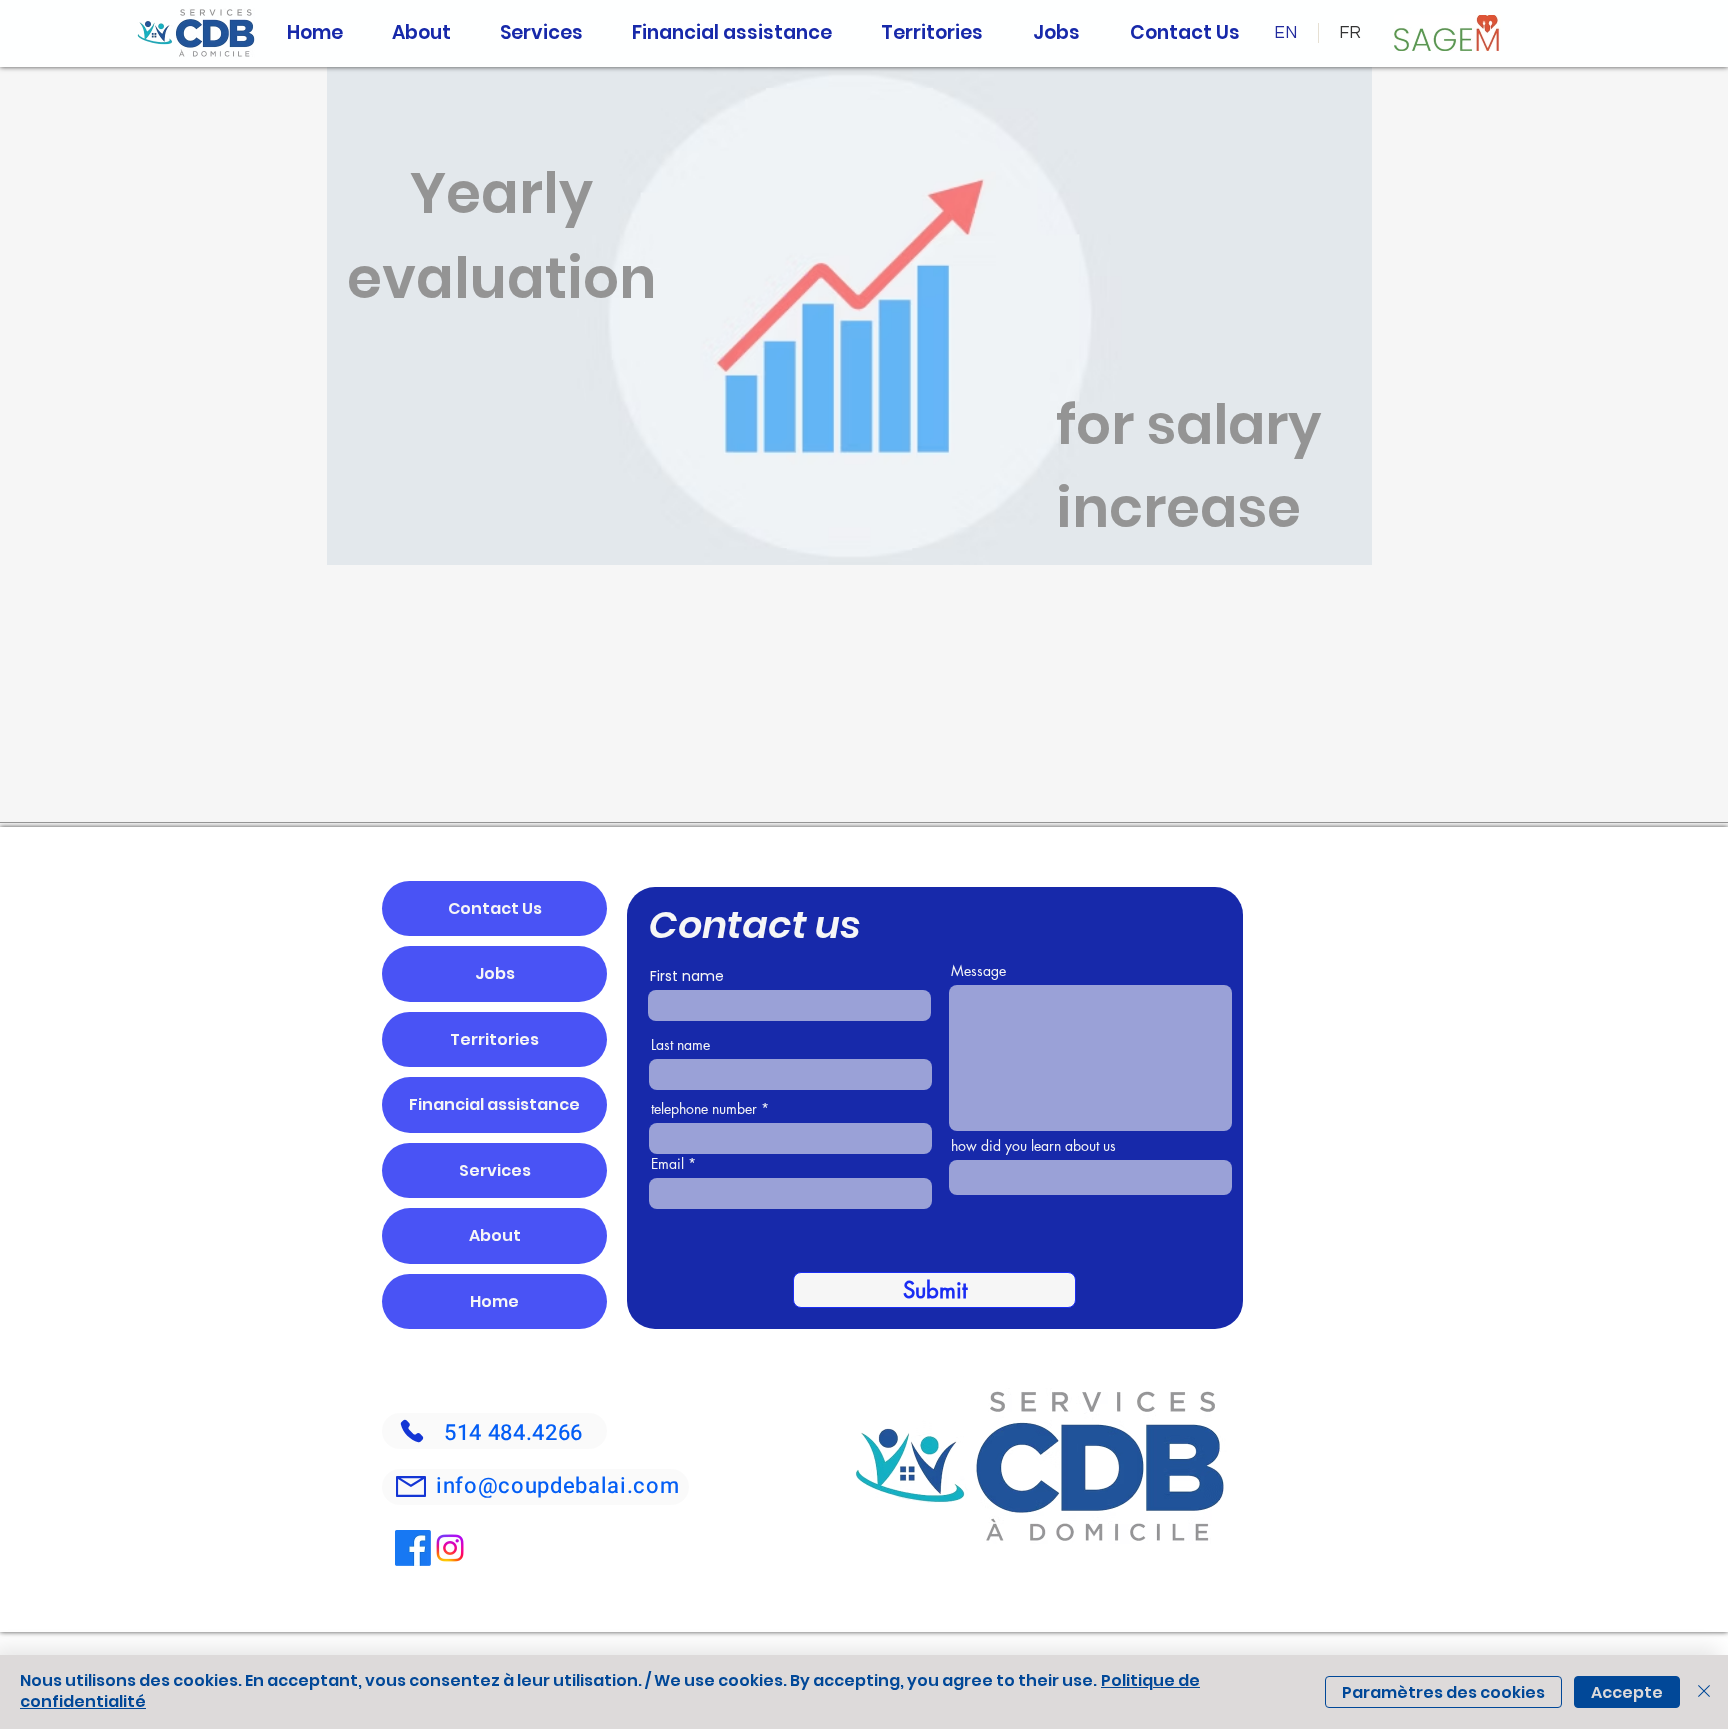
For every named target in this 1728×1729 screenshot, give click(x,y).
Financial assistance (494, 1104)
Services (495, 1170)
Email (667, 1164)
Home (494, 1301)
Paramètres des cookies (1443, 1692)
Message (978, 971)
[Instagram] (450, 1548)
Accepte (1627, 1692)
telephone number (704, 1109)
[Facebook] (413, 1548)
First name (687, 976)
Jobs (495, 973)
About (495, 1235)
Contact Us (495, 908)
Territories (494, 1039)
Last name (680, 1045)
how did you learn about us (1033, 1146)
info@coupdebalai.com (557, 1486)
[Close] (1704, 1692)
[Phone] (411, 1431)
